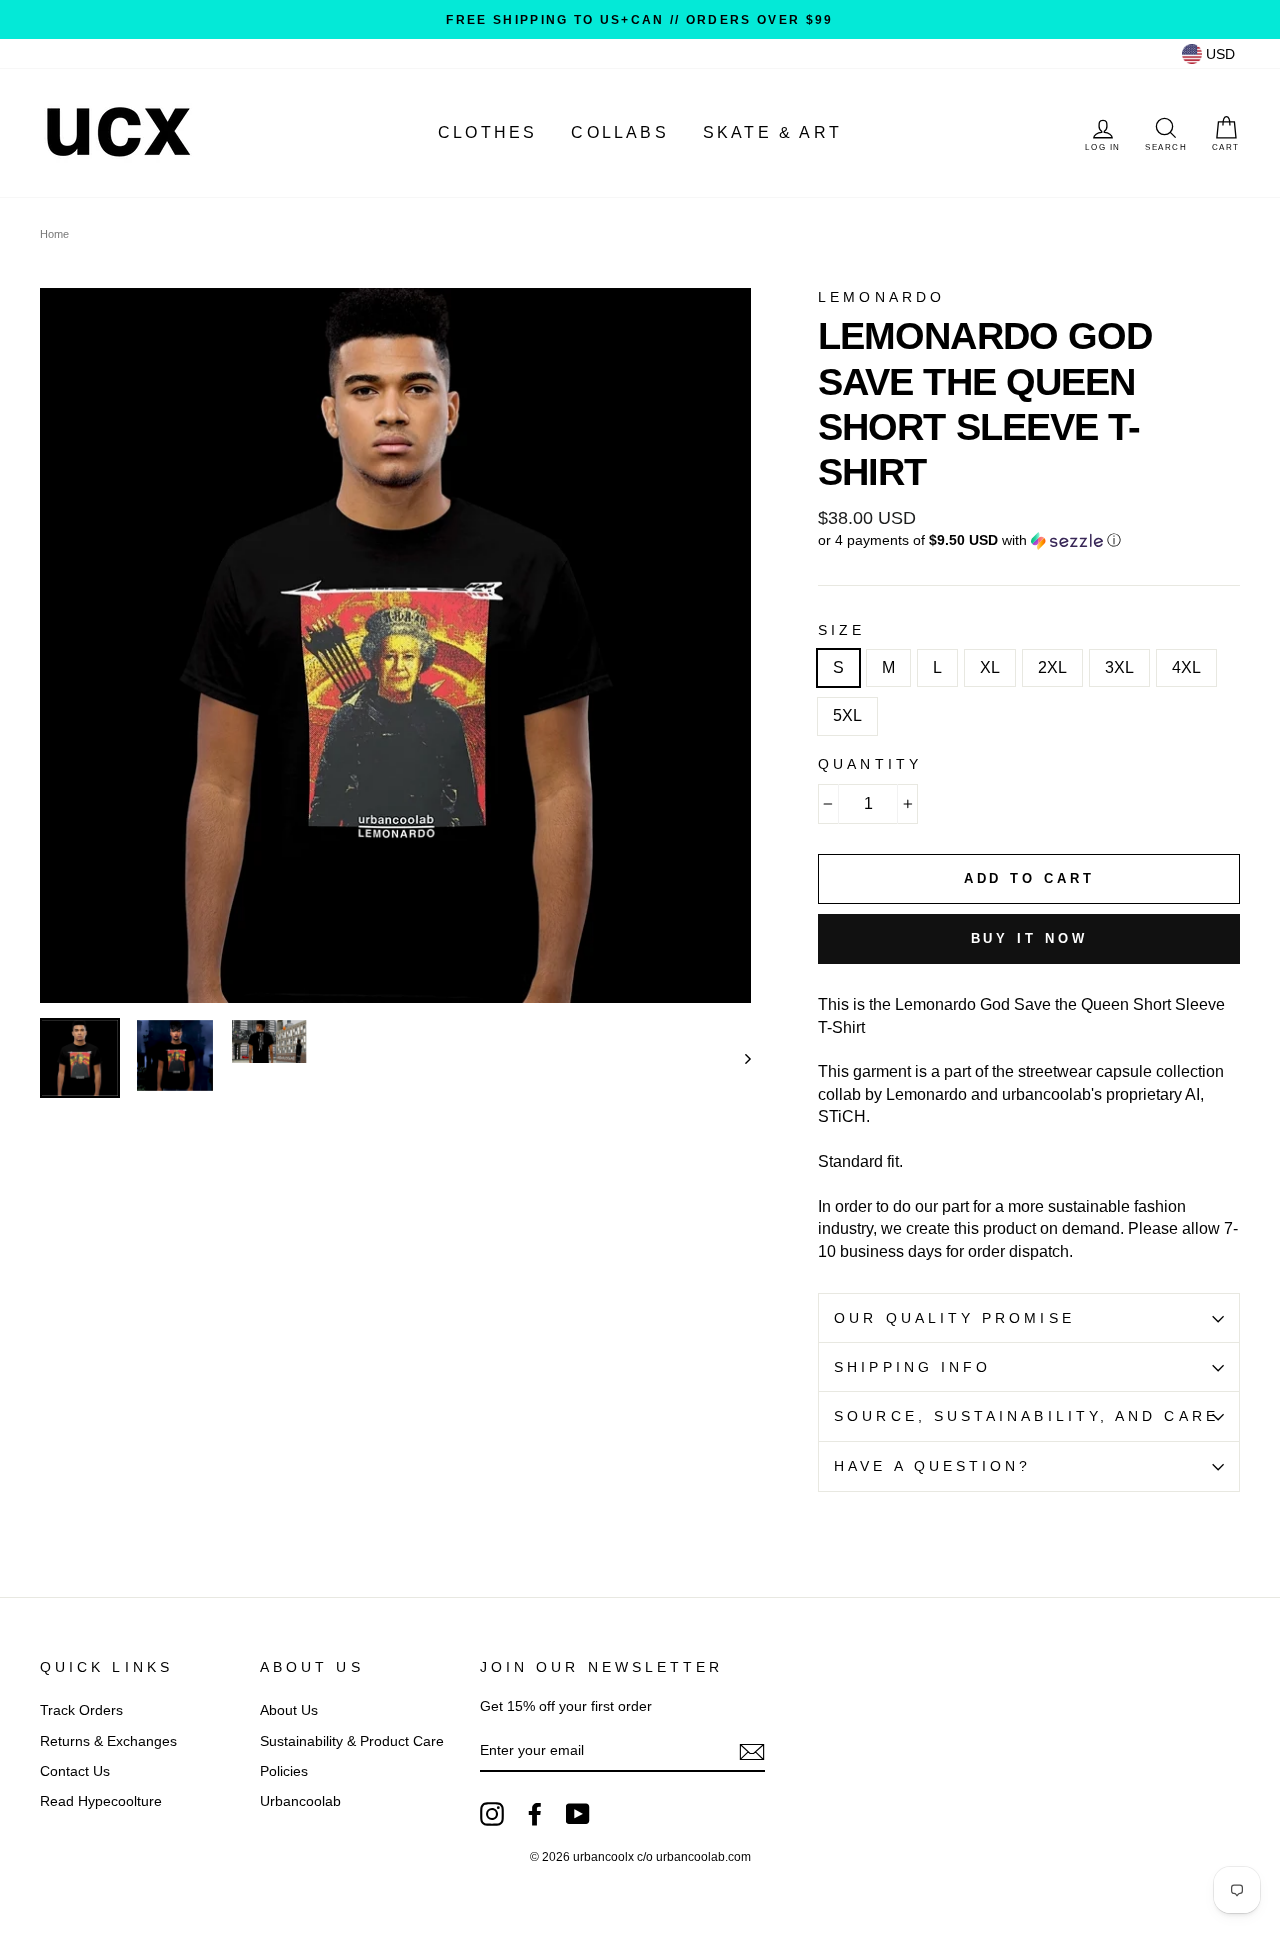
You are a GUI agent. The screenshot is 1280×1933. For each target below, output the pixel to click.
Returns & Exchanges (108, 1741)
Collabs (619, 132)
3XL (1119, 667)
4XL (1186, 667)
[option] (640, 19)
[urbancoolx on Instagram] (492, 1814)
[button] (1029, 540)
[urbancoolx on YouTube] (578, 1814)
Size (841, 630)
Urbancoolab (300, 1801)
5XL (847, 715)
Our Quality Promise (954, 1318)
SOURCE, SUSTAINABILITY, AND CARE (1026, 1416)
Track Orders (81, 1710)
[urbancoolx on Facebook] (535, 1814)
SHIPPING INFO (912, 1367)
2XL (1052, 667)
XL (990, 667)
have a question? (932, 1466)
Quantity (870, 764)
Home (54, 234)
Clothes (487, 132)
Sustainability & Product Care (352, 1741)
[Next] (738, 1058)
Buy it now (1029, 938)
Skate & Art (772, 132)
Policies (284, 1771)
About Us (289, 1710)
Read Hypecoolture (101, 1801)
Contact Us (75, 1771)
